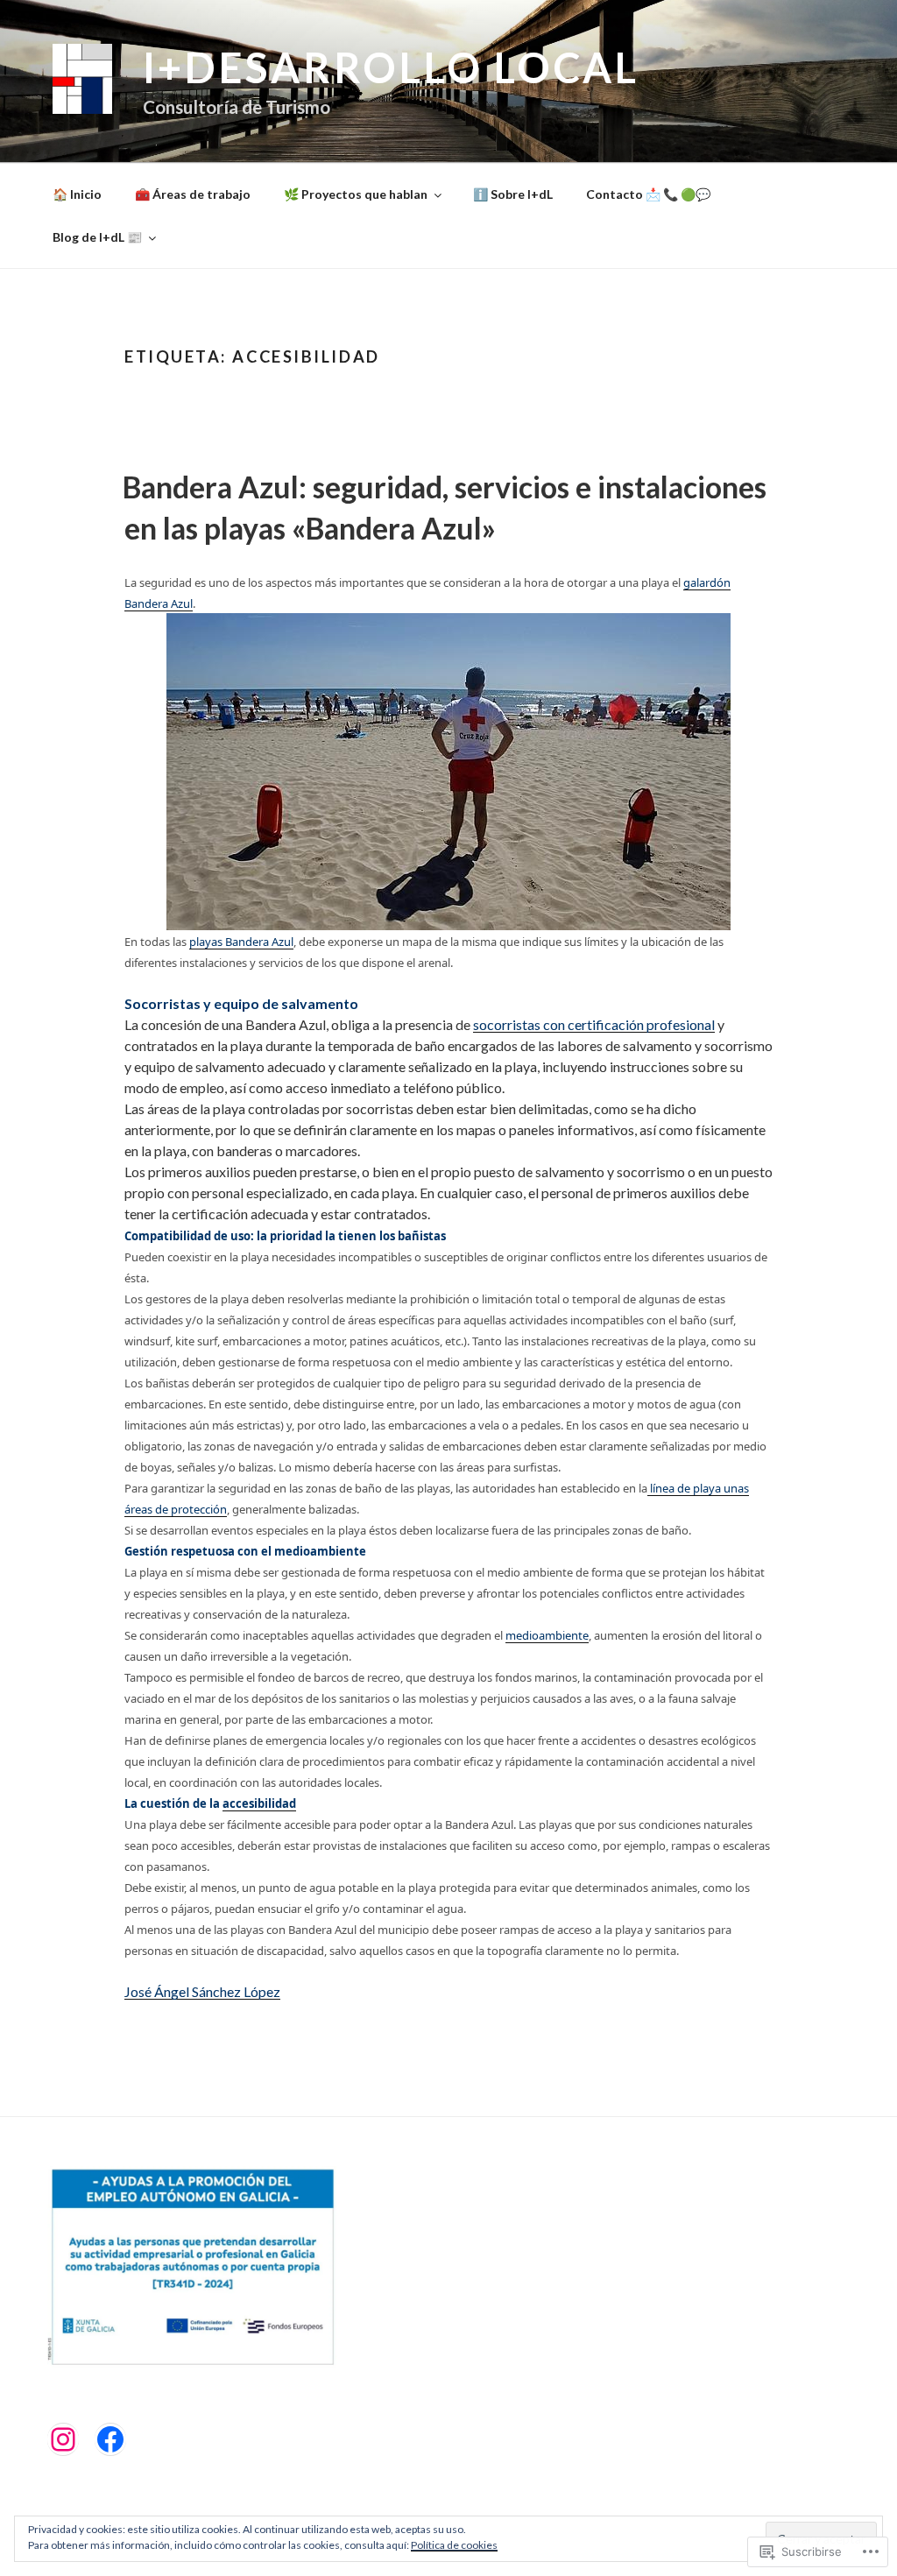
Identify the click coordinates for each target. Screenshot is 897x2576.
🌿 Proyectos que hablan (356, 194)
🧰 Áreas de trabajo (193, 194)
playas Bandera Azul (241, 942)
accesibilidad (259, 1803)
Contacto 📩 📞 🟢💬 (648, 194)
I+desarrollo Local (391, 67)
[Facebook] (110, 2439)
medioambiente (547, 1635)
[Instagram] (63, 2439)
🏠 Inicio (77, 194)
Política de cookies (454, 2545)
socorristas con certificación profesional (594, 1024)
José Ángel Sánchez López (202, 1991)
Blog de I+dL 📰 (97, 237)
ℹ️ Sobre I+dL (513, 194)
